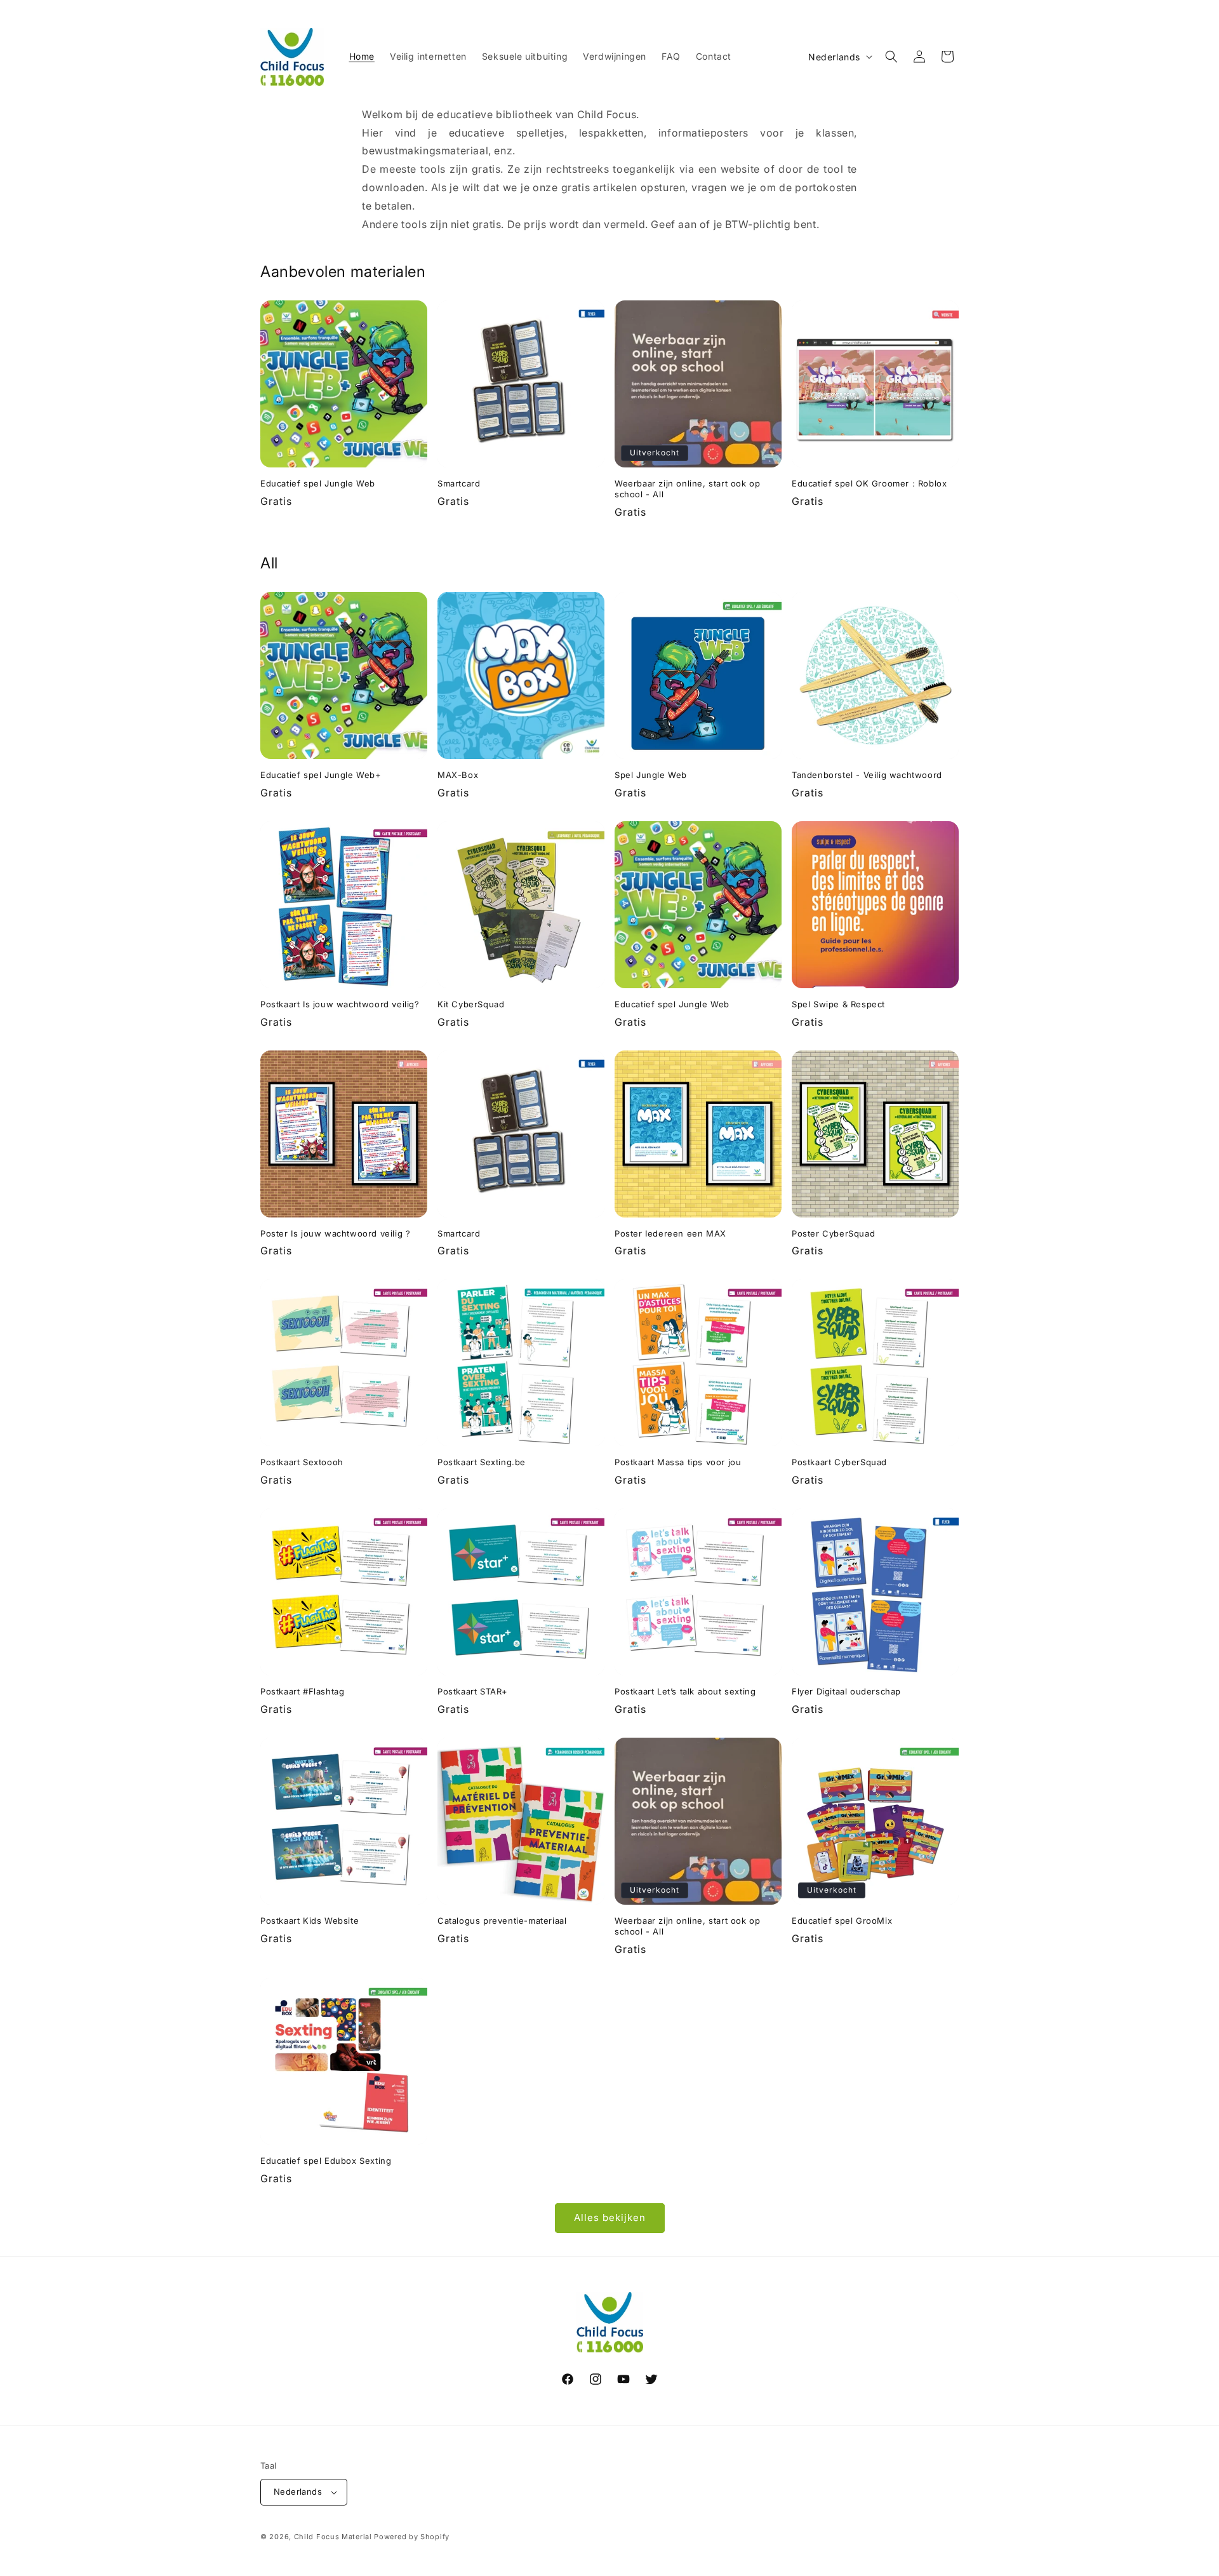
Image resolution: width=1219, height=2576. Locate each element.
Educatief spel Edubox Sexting (326, 2161)
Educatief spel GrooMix (842, 1921)
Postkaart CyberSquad (839, 1462)
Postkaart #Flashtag (302, 1691)
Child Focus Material (333, 2537)
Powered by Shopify (412, 2537)
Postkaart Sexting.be (482, 1462)
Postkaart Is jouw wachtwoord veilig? (340, 1004)
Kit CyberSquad (471, 1004)
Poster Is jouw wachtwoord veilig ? (335, 1233)
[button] (891, 57)
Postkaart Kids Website (310, 1921)
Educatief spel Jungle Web (318, 483)
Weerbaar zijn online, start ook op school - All (687, 489)
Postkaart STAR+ (473, 1691)
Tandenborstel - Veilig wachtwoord (867, 775)
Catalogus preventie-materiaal (502, 1921)
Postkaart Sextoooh (302, 1462)
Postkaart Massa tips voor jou (678, 1462)
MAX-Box (458, 775)
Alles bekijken (610, 2217)
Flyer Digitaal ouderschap (846, 1691)
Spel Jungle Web (651, 775)
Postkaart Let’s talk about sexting (685, 1691)
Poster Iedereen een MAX (670, 1233)
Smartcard (459, 483)
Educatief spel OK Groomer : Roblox (869, 483)
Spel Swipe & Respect (838, 1004)
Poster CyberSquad (833, 1233)
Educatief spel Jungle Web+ (321, 775)
